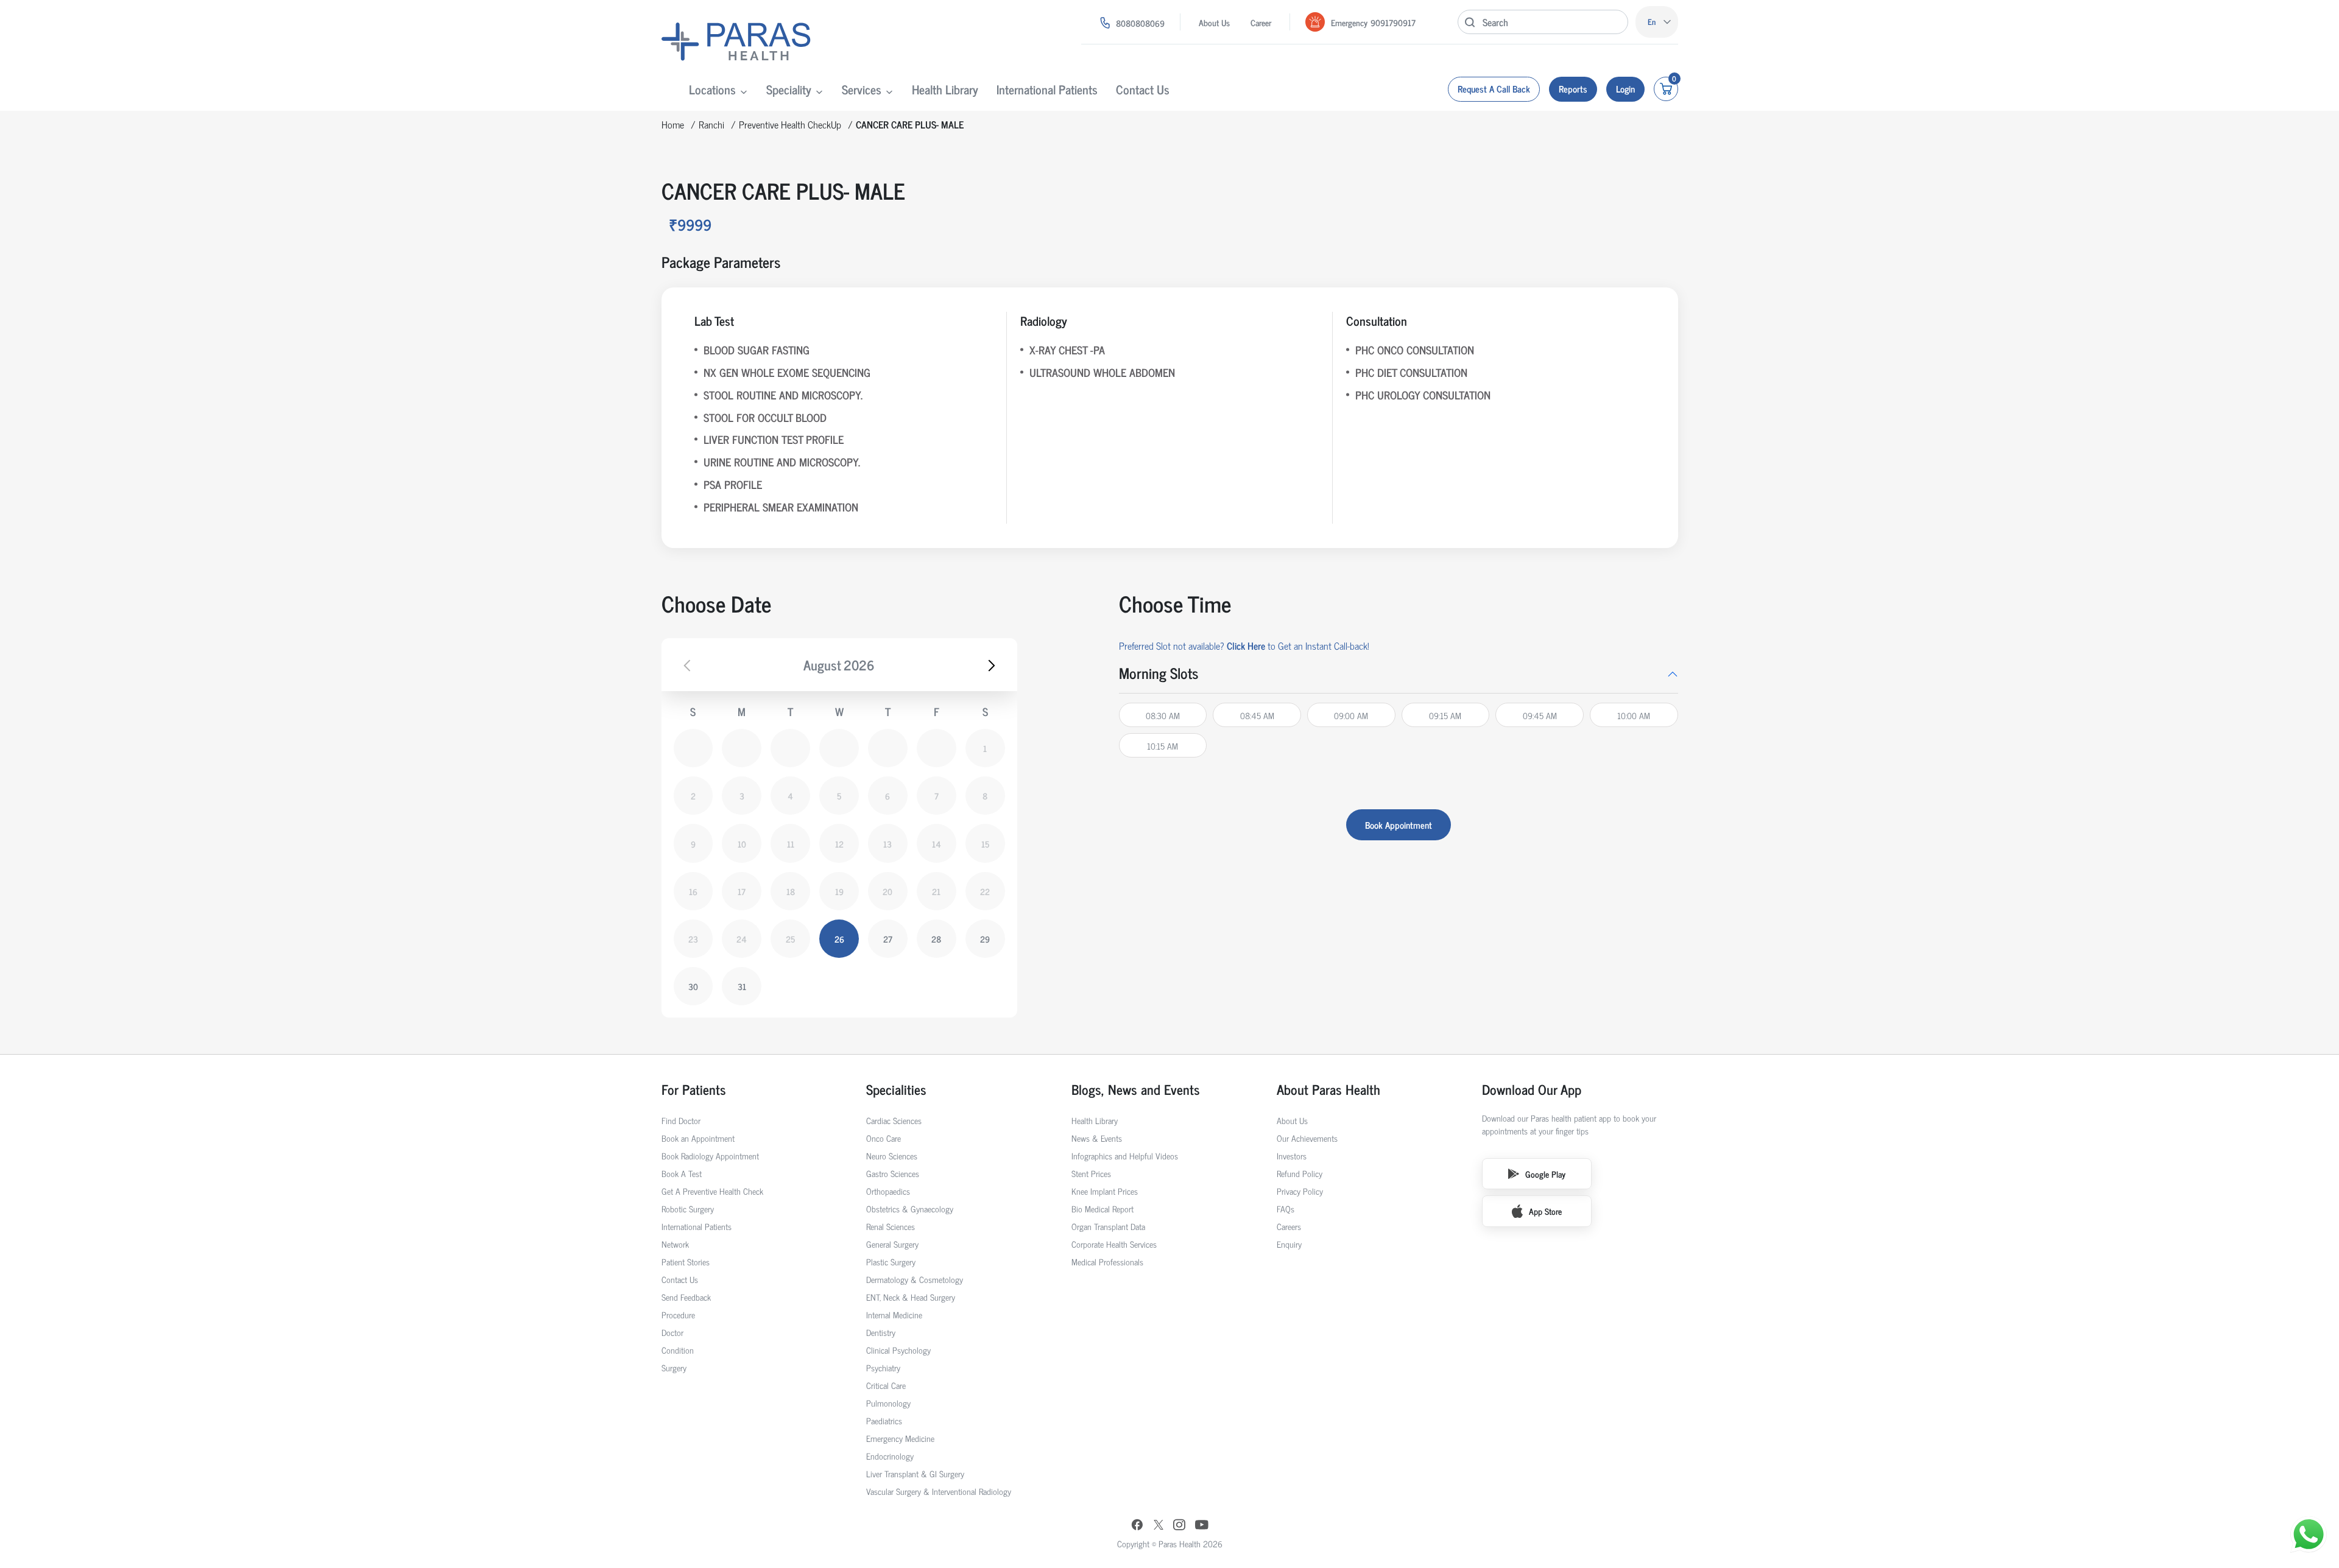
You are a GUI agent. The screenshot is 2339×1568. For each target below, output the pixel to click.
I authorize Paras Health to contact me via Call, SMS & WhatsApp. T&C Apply (1166, 838)
